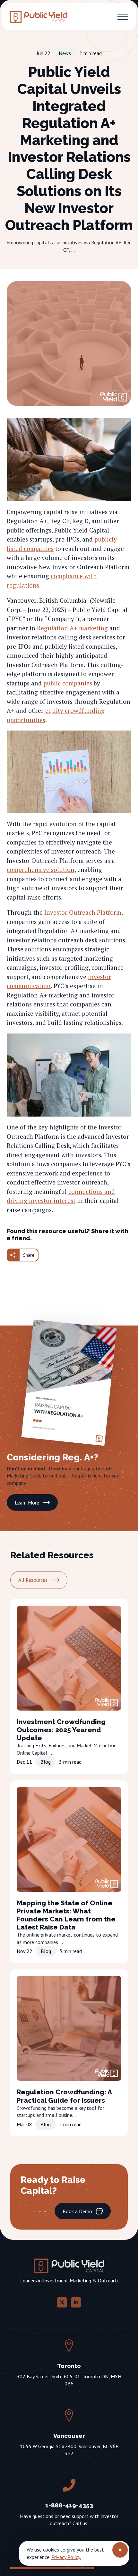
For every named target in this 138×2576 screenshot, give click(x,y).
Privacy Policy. (66, 2557)
